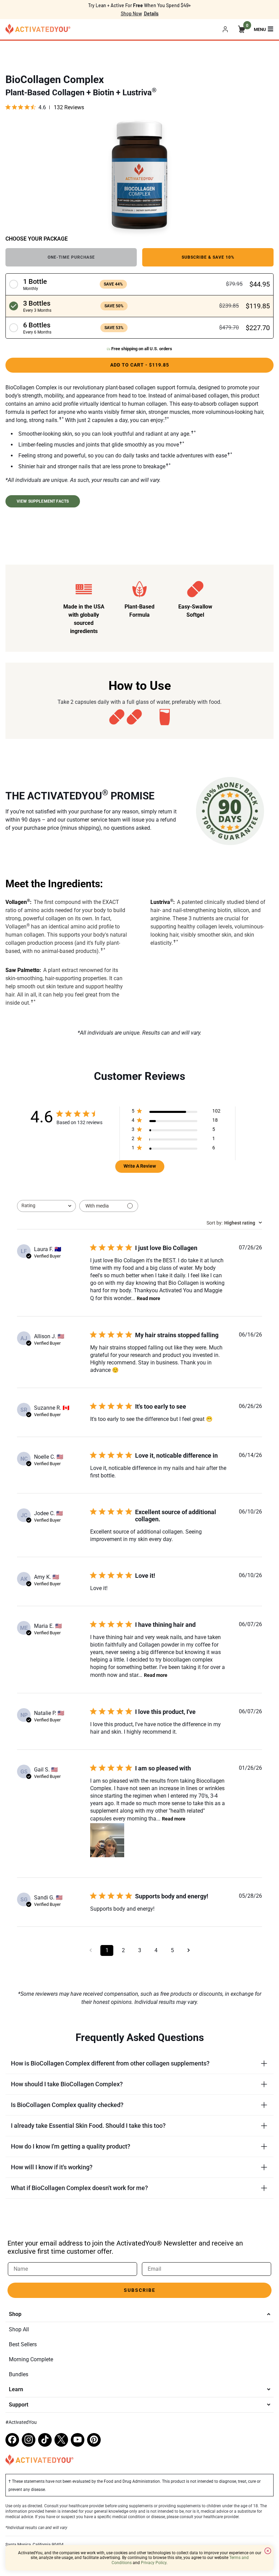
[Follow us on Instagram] (29, 2440)
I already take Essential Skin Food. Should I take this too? (88, 2126)
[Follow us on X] (61, 2440)
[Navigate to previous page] (91, 1950)
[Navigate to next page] (188, 1950)
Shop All (19, 2329)
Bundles (19, 2374)
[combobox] (46, 1206)
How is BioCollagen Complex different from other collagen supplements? (110, 2063)
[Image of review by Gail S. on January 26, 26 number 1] (107, 1840)
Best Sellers (23, 2344)
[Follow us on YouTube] (78, 2440)
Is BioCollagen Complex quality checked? (67, 2105)
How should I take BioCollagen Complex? (67, 2084)
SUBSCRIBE (140, 2290)
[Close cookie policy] (268, 2551)
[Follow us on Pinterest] (94, 2440)
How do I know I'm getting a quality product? (71, 2146)
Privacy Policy (154, 2563)
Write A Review (140, 1166)
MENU (260, 29)
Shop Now (131, 13)
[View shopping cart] (242, 29)
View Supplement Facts (43, 501)
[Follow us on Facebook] (12, 2440)
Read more (149, 1298)
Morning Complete (31, 2359)
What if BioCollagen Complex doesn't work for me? (79, 2188)
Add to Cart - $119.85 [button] (140, 365)
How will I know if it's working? (52, 2167)
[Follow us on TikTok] (45, 2440)
